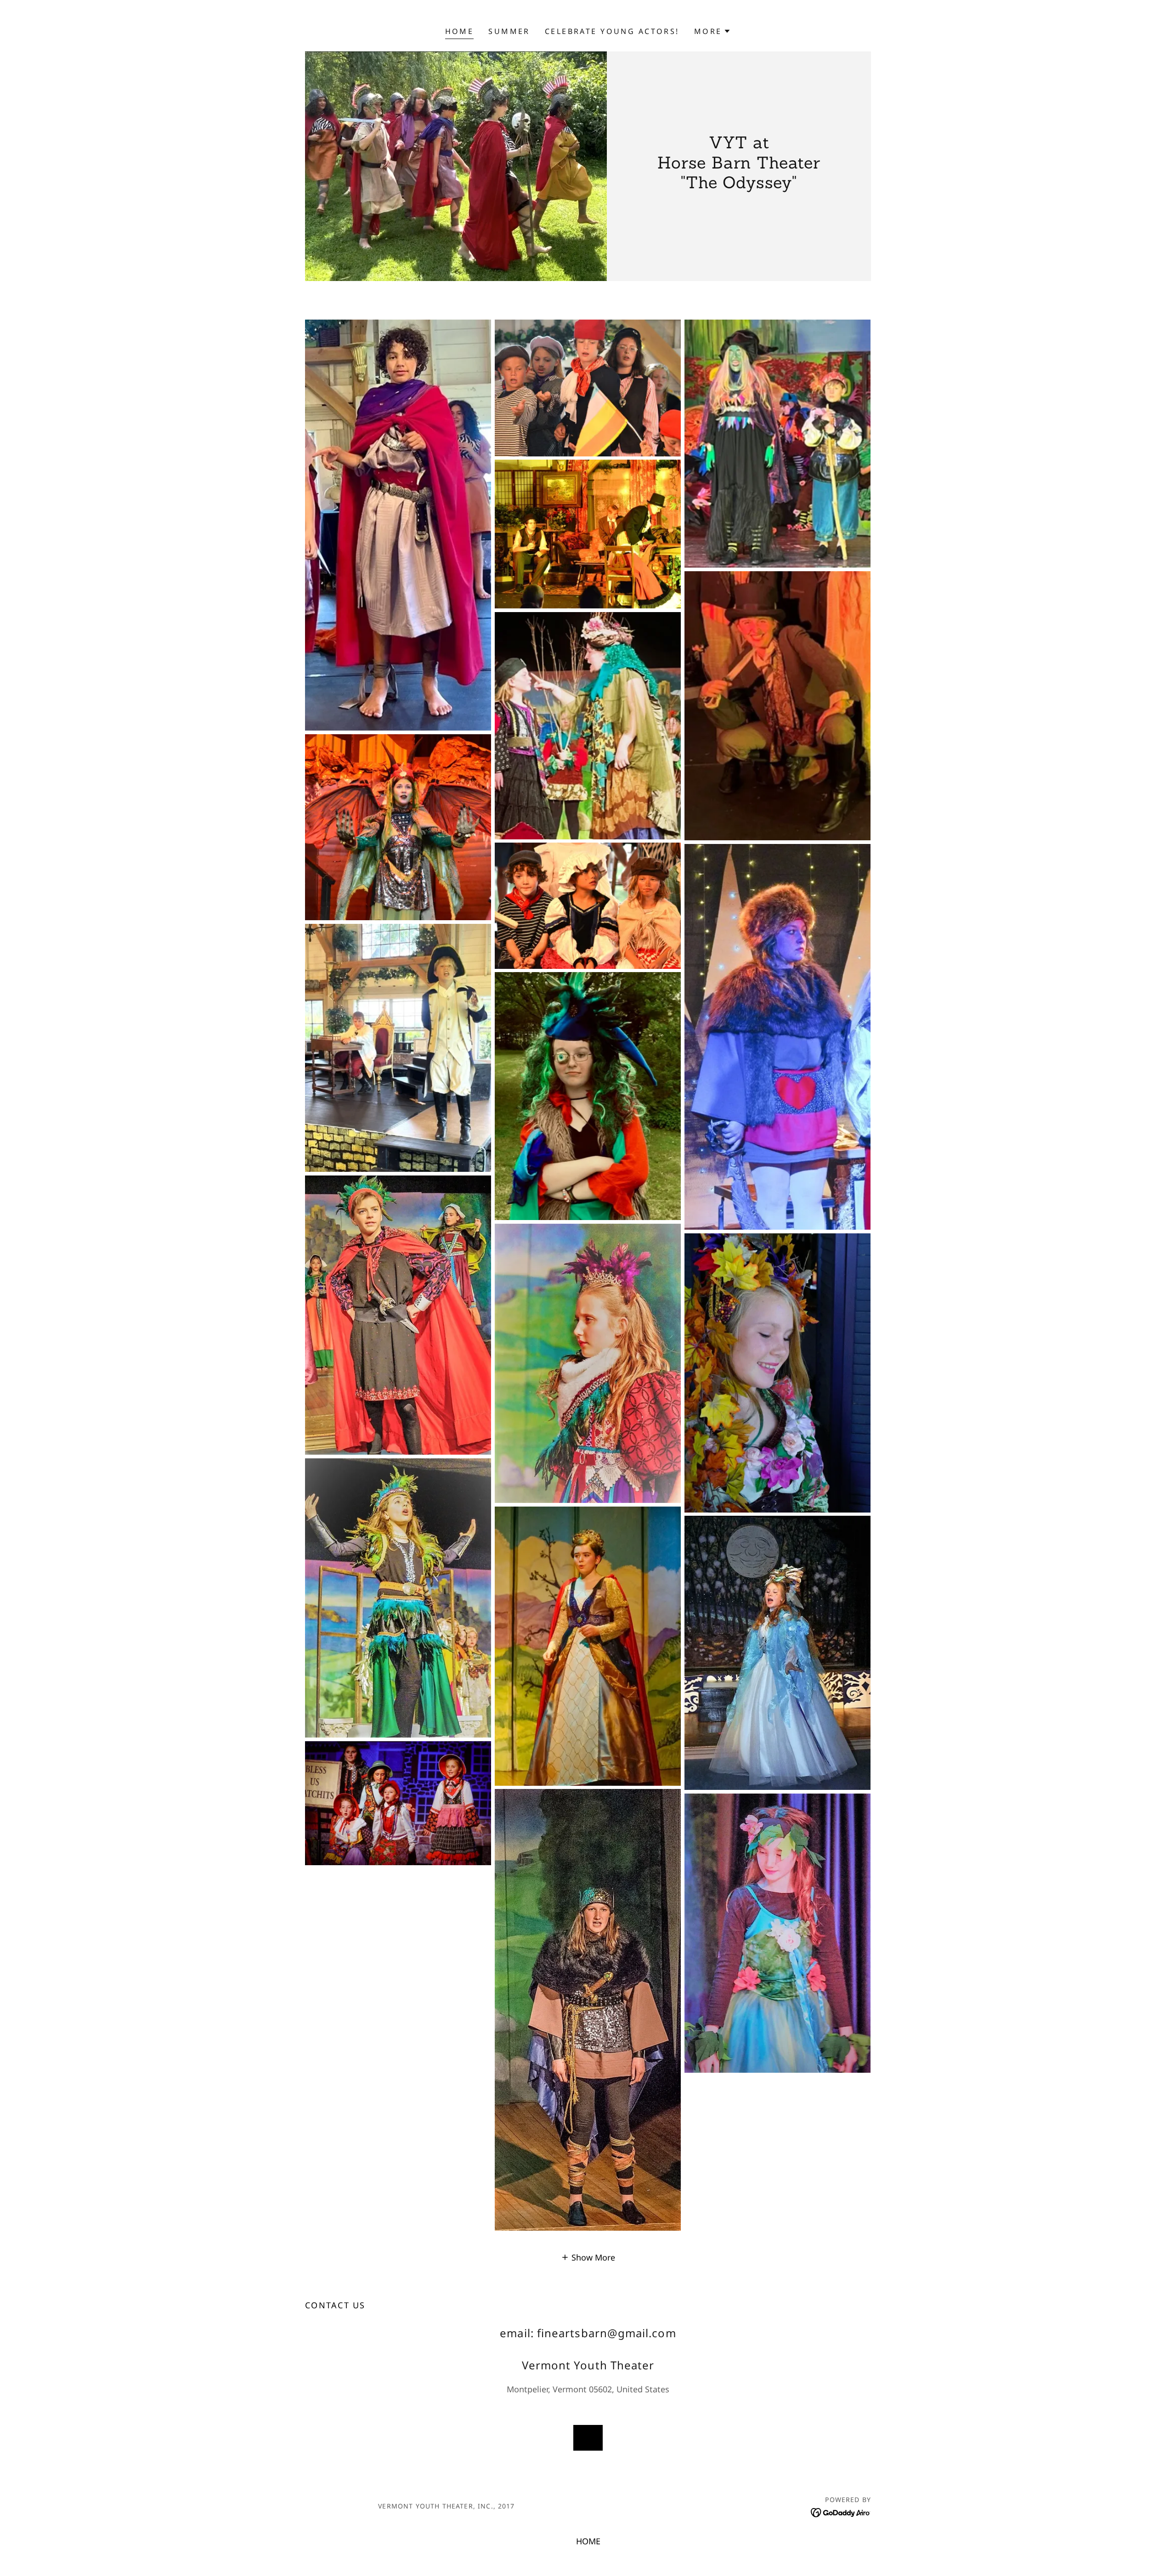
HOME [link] (460, 31)
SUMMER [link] (509, 31)
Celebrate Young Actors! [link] (612, 31)
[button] (713, 31)
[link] (841, 2512)
